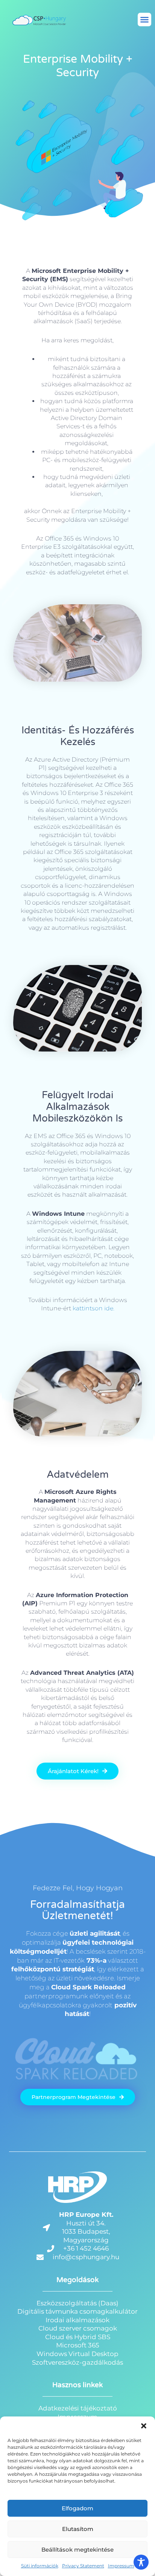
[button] (144, 2426)
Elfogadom (77, 2508)
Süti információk (40, 2566)
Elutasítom (78, 2529)
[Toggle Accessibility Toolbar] (141, 2562)
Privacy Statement (83, 2566)
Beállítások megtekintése (77, 2550)
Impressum (121, 2566)
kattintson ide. (93, 1308)
